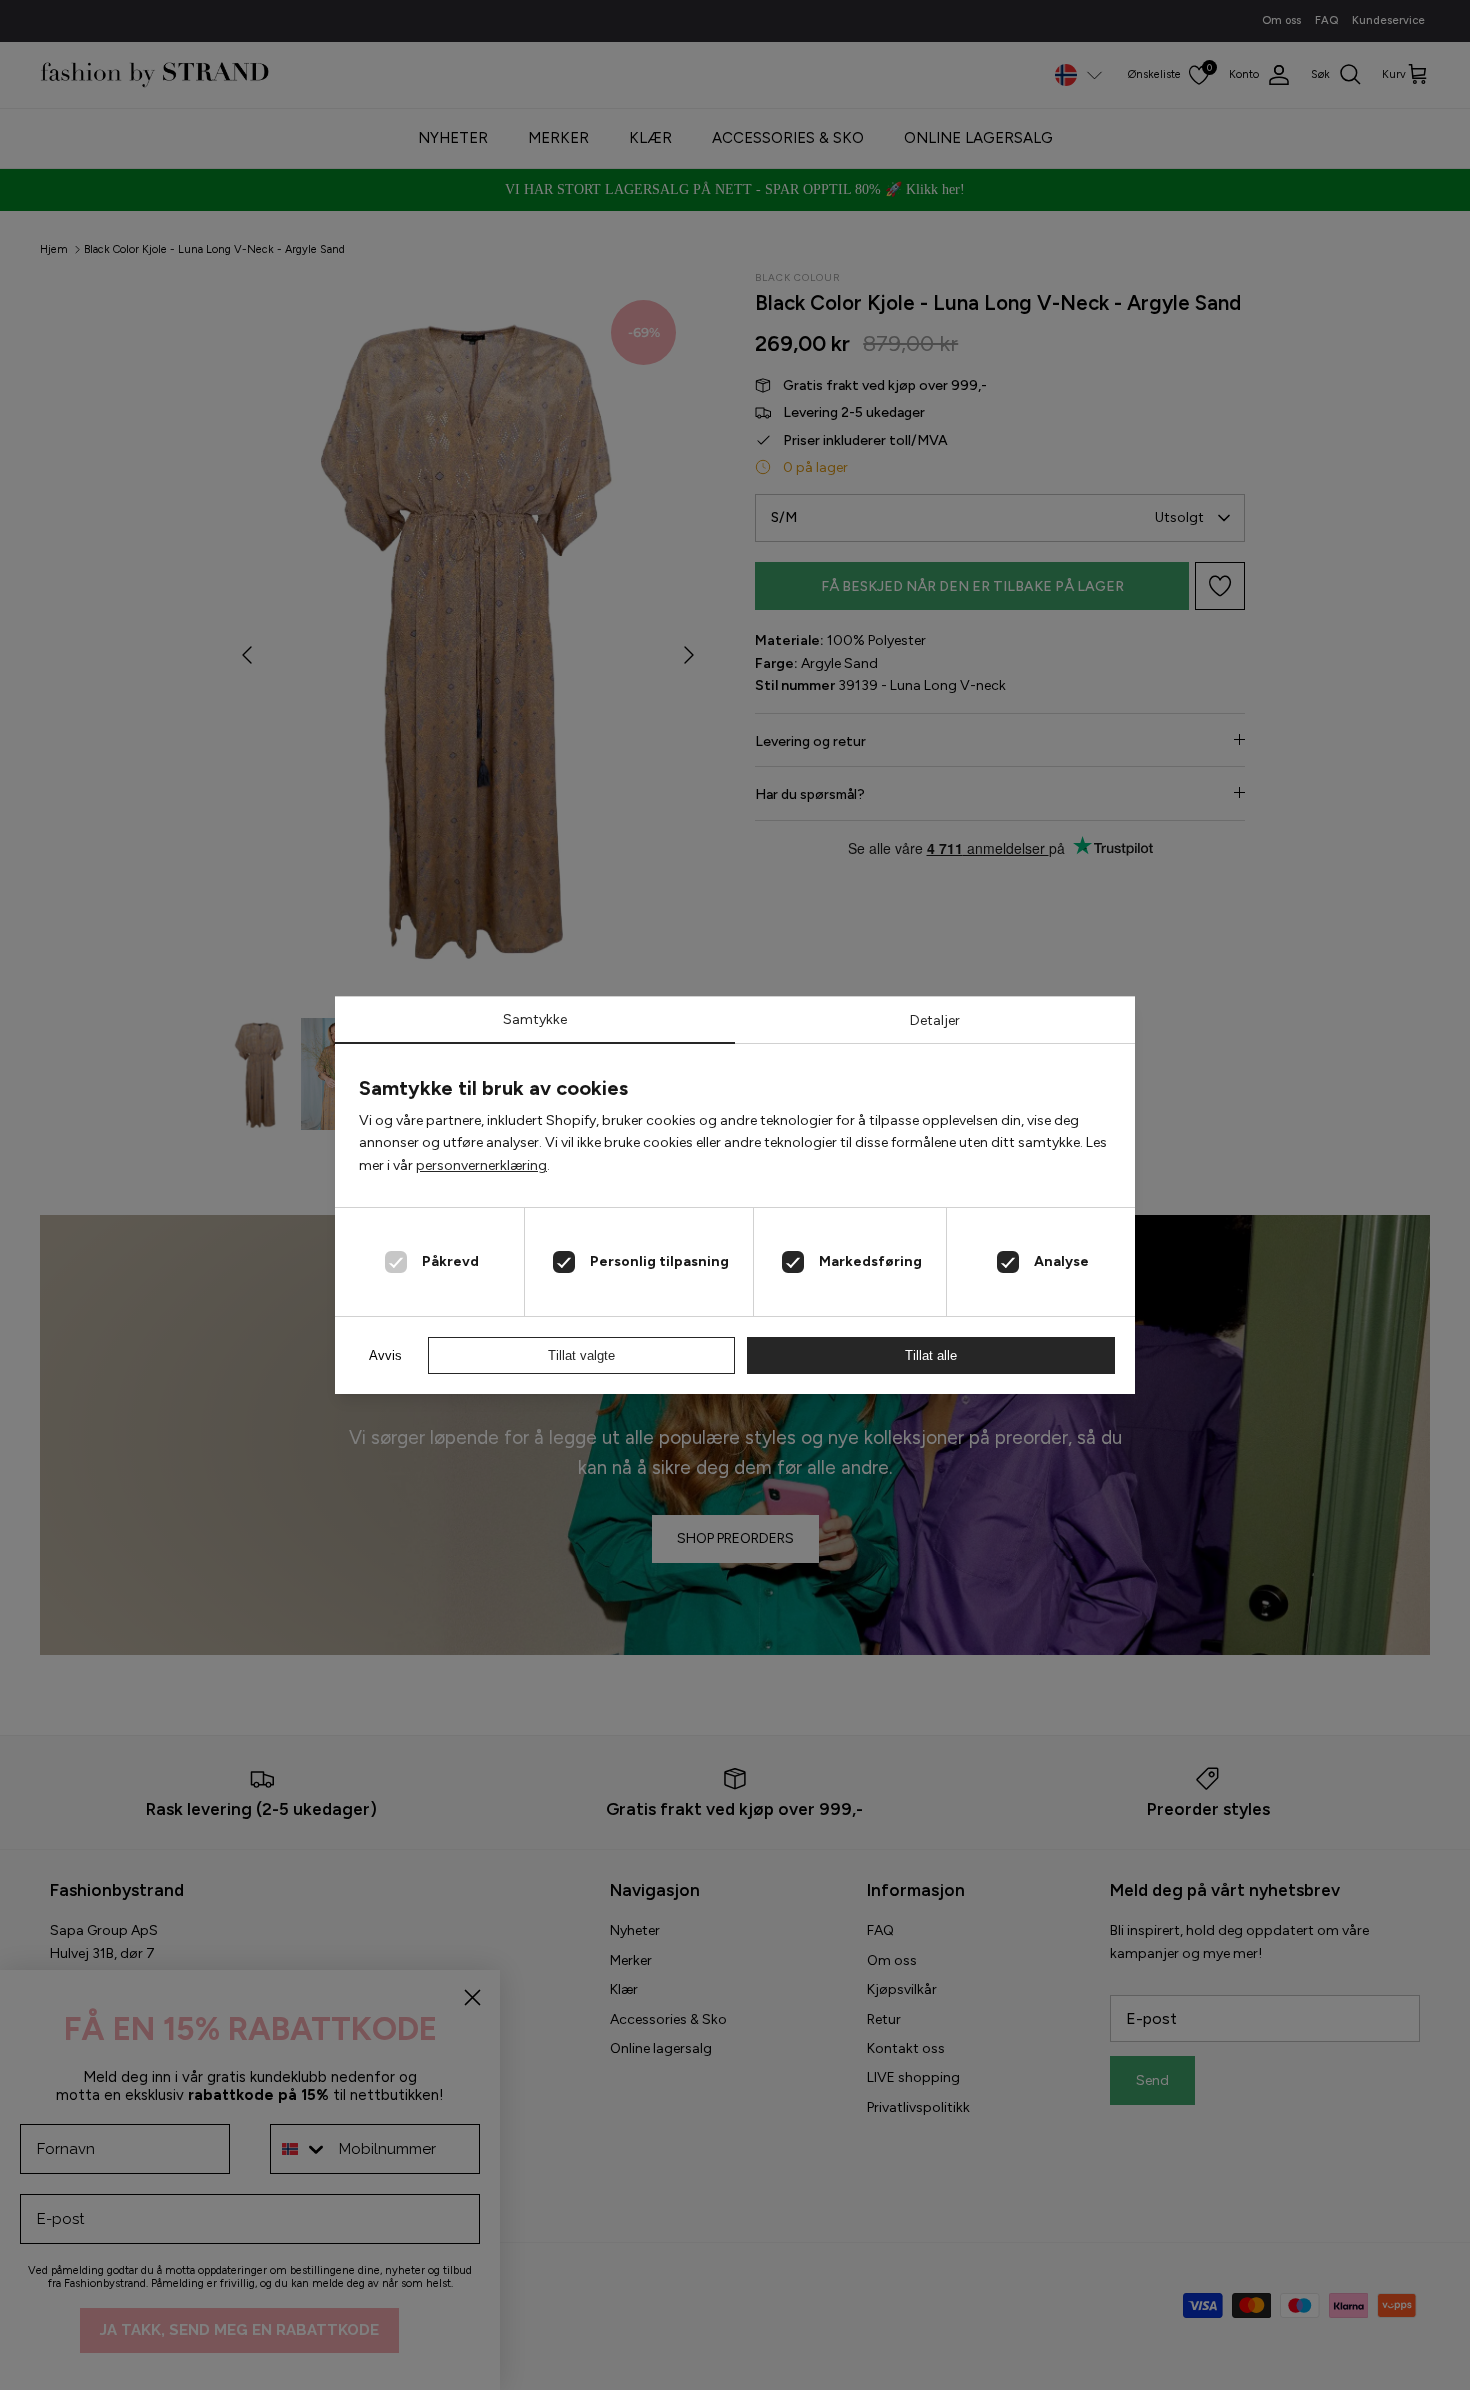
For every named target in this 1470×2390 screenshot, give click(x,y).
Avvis (385, 1355)
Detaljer (935, 1020)
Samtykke (535, 1019)
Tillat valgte (581, 1355)
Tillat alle (931, 1355)
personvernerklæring (481, 1165)
